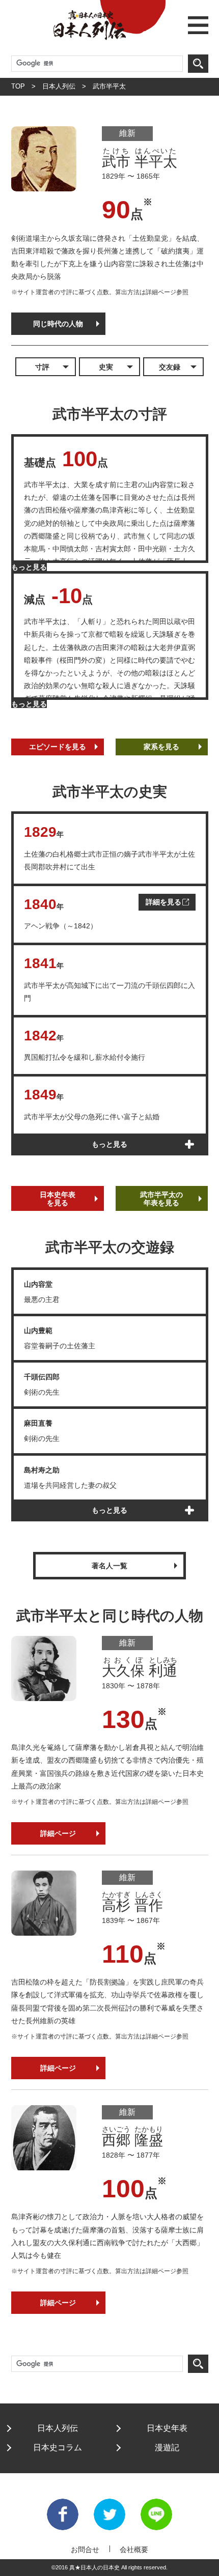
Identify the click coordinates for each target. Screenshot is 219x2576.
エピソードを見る (58, 747)
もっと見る (29, 567)
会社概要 (134, 2550)
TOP (18, 86)
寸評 (42, 367)
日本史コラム (58, 2447)
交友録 (170, 367)
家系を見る (161, 747)
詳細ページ (58, 1833)
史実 (106, 367)
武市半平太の (161, 1199)
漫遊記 (167, 2447)
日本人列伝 (59, 86)
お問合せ (85, 2550)
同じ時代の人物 (58, 324)
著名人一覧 (109, 1566)
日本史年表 (58, 1199)
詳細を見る (163, 902)
